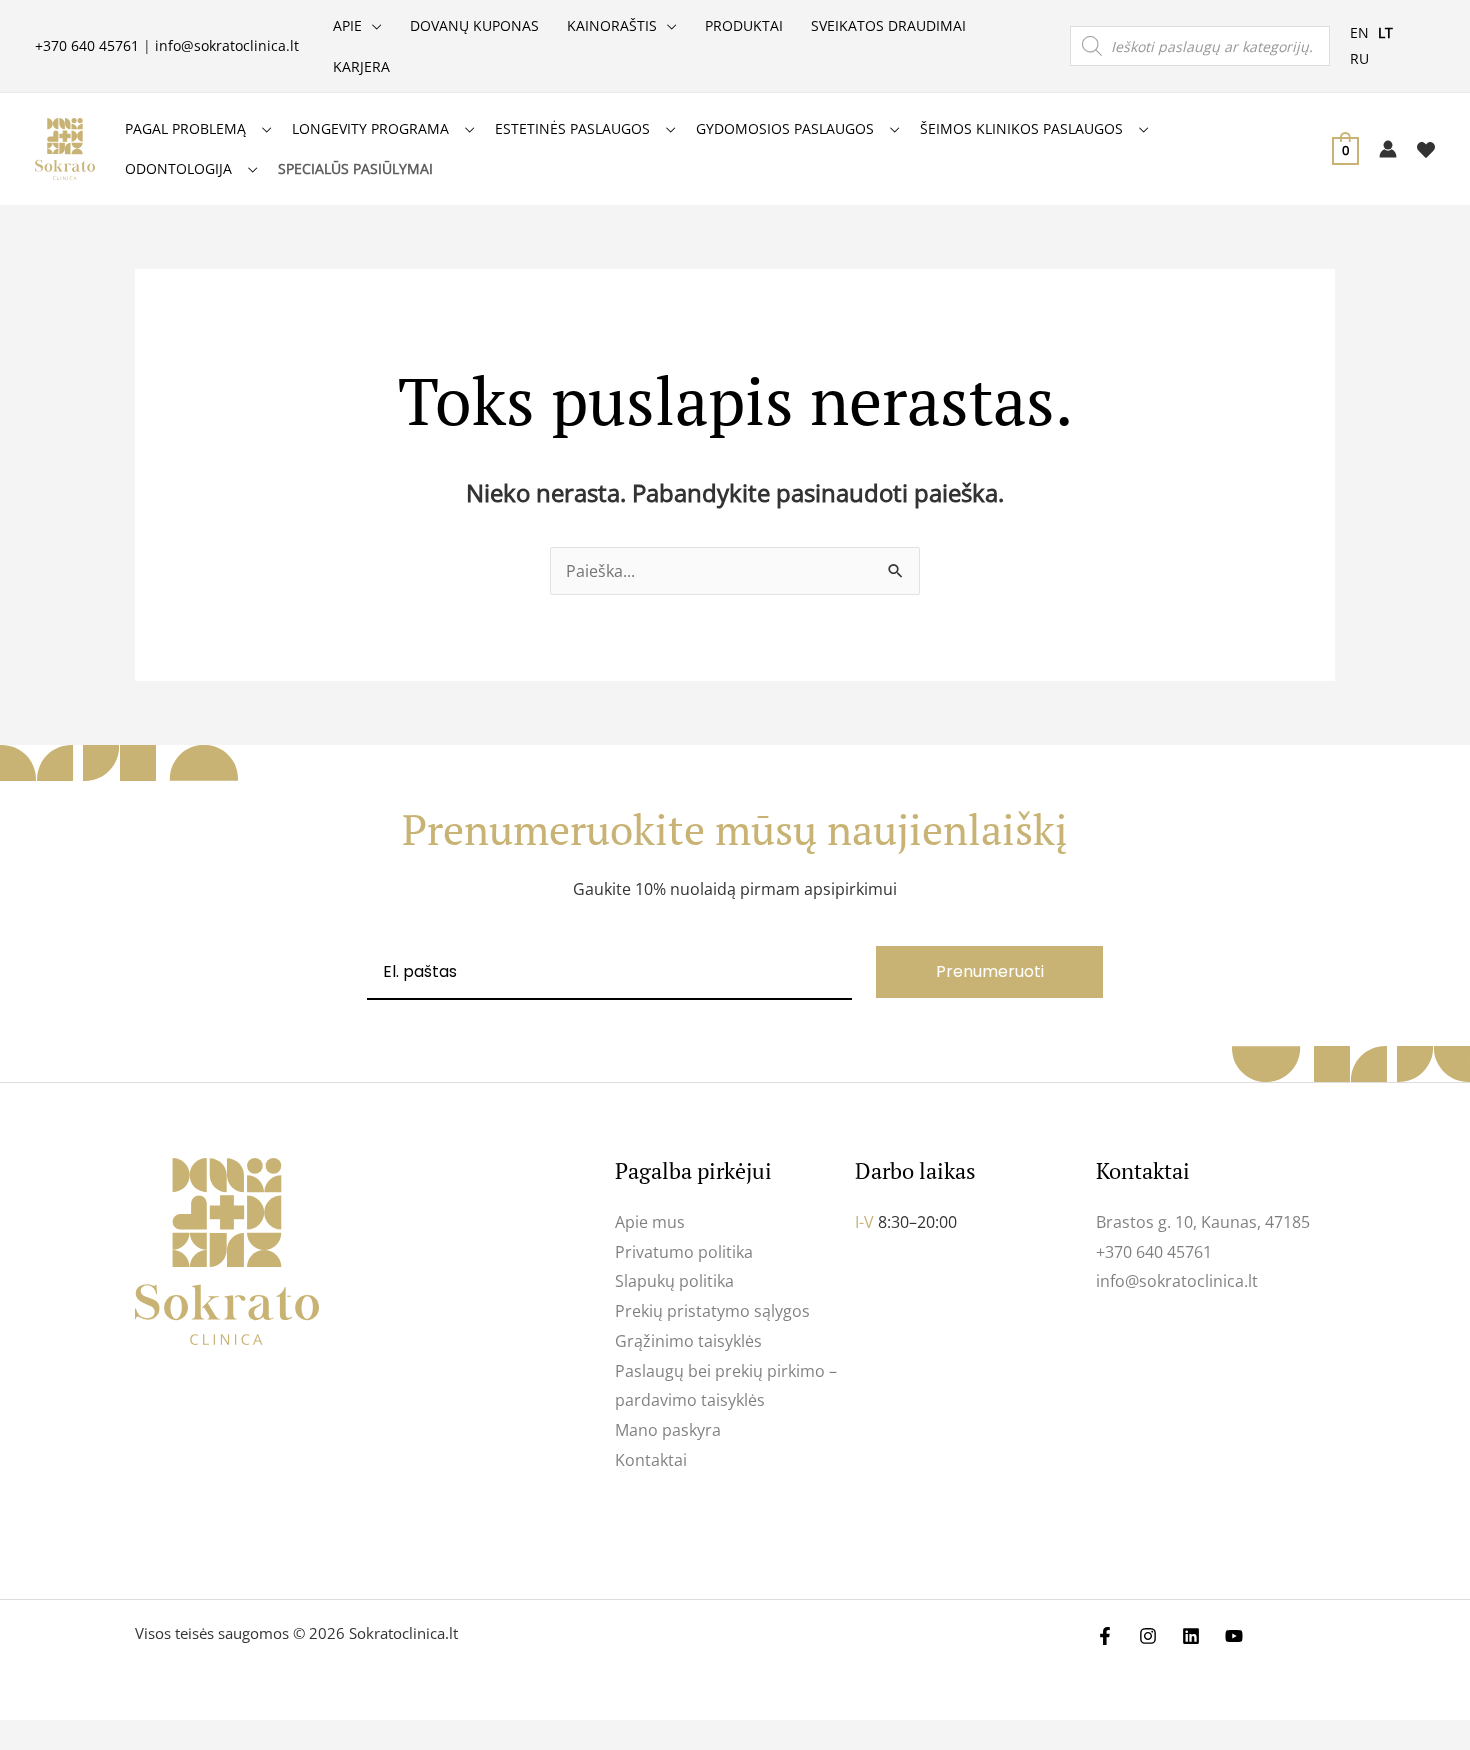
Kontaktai (651, 1460)
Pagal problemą (185, 128)
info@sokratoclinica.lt (227, 45)
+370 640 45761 (87, 45)
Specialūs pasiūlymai (355, 168)
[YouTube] (1234, 1636)
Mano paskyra (668, 1430)
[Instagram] (1148, 1636)
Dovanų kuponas (474, 25)
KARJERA (361, 66)
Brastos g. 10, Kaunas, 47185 (1203, 1222)
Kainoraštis (612, 25)
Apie (347, 25)
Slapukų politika (674, 1281)
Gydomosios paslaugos (785, 128)
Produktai (744, 25)
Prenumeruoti (990, 971)
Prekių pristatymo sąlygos (712, 1311)
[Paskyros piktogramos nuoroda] (1388, 149)
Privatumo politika (684, 1252)
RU (1359, 58)
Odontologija (178, 168)
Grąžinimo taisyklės (688, 1341)
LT (1385, 32)
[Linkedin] (1191, 1636)
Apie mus (650, 1222)
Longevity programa (370, 128)
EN (1359, 32)
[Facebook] (1105, 1636)
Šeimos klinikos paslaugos (1021, 128)
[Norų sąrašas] (1426, 150)
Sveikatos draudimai (888, 25)
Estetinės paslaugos (572, 128)
